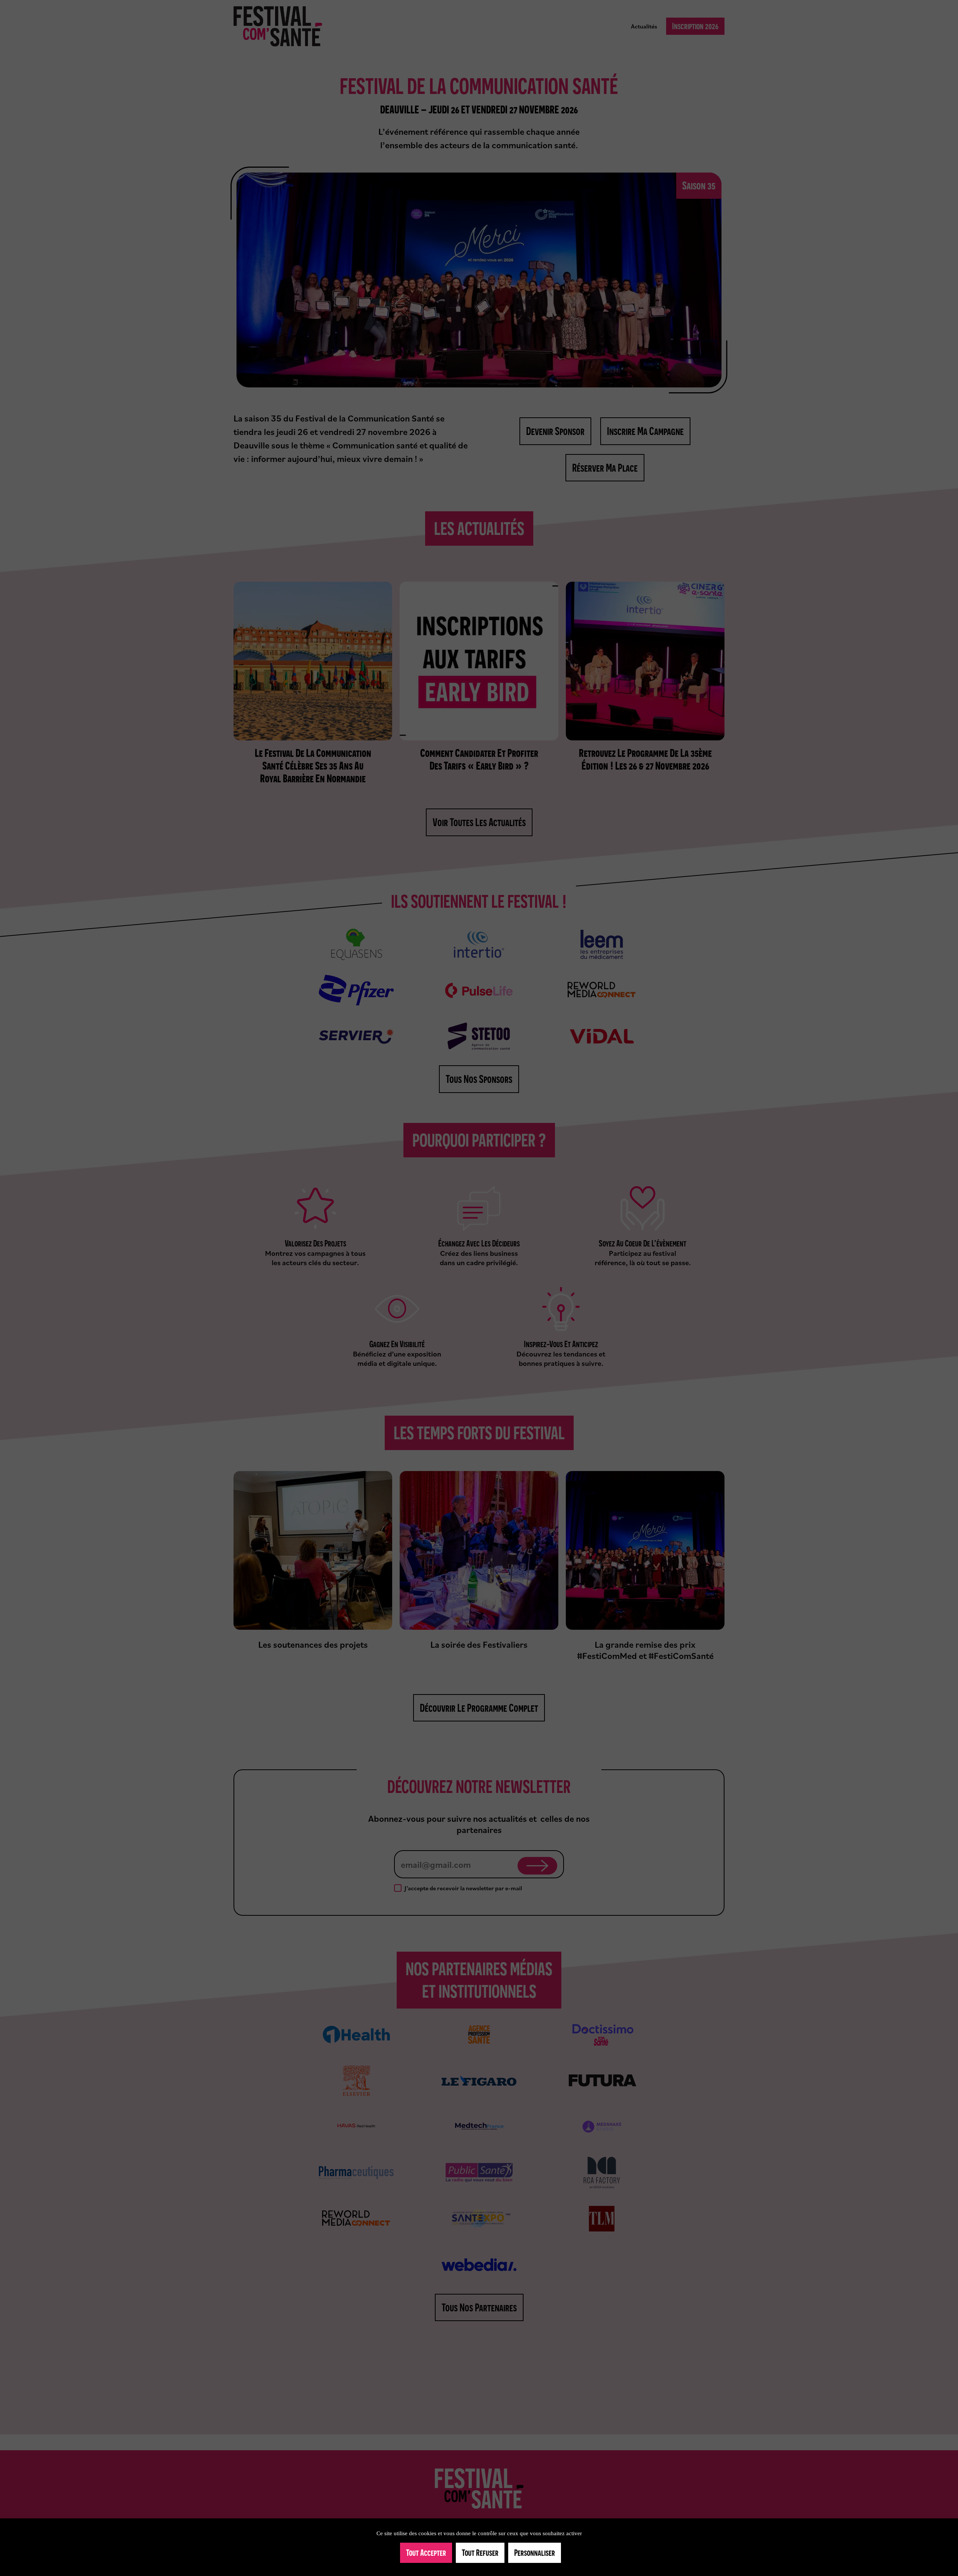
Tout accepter (426, 2553)
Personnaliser (535, 2553)
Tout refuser (480, 2553)
